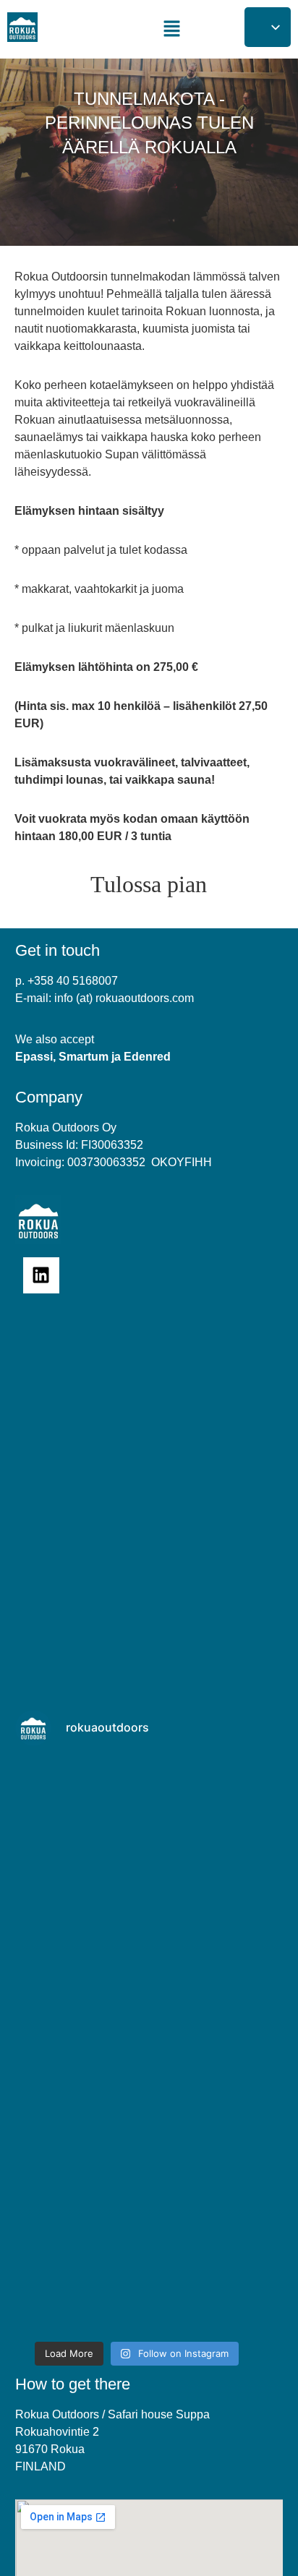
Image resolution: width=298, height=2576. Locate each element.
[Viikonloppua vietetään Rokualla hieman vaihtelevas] (137, 2262)
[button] (171, 29)
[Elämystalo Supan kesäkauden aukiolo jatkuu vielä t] (137, 1974)
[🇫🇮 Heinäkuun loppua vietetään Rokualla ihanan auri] (137, 2118)
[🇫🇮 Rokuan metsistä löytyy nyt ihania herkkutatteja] (137, 1831)
